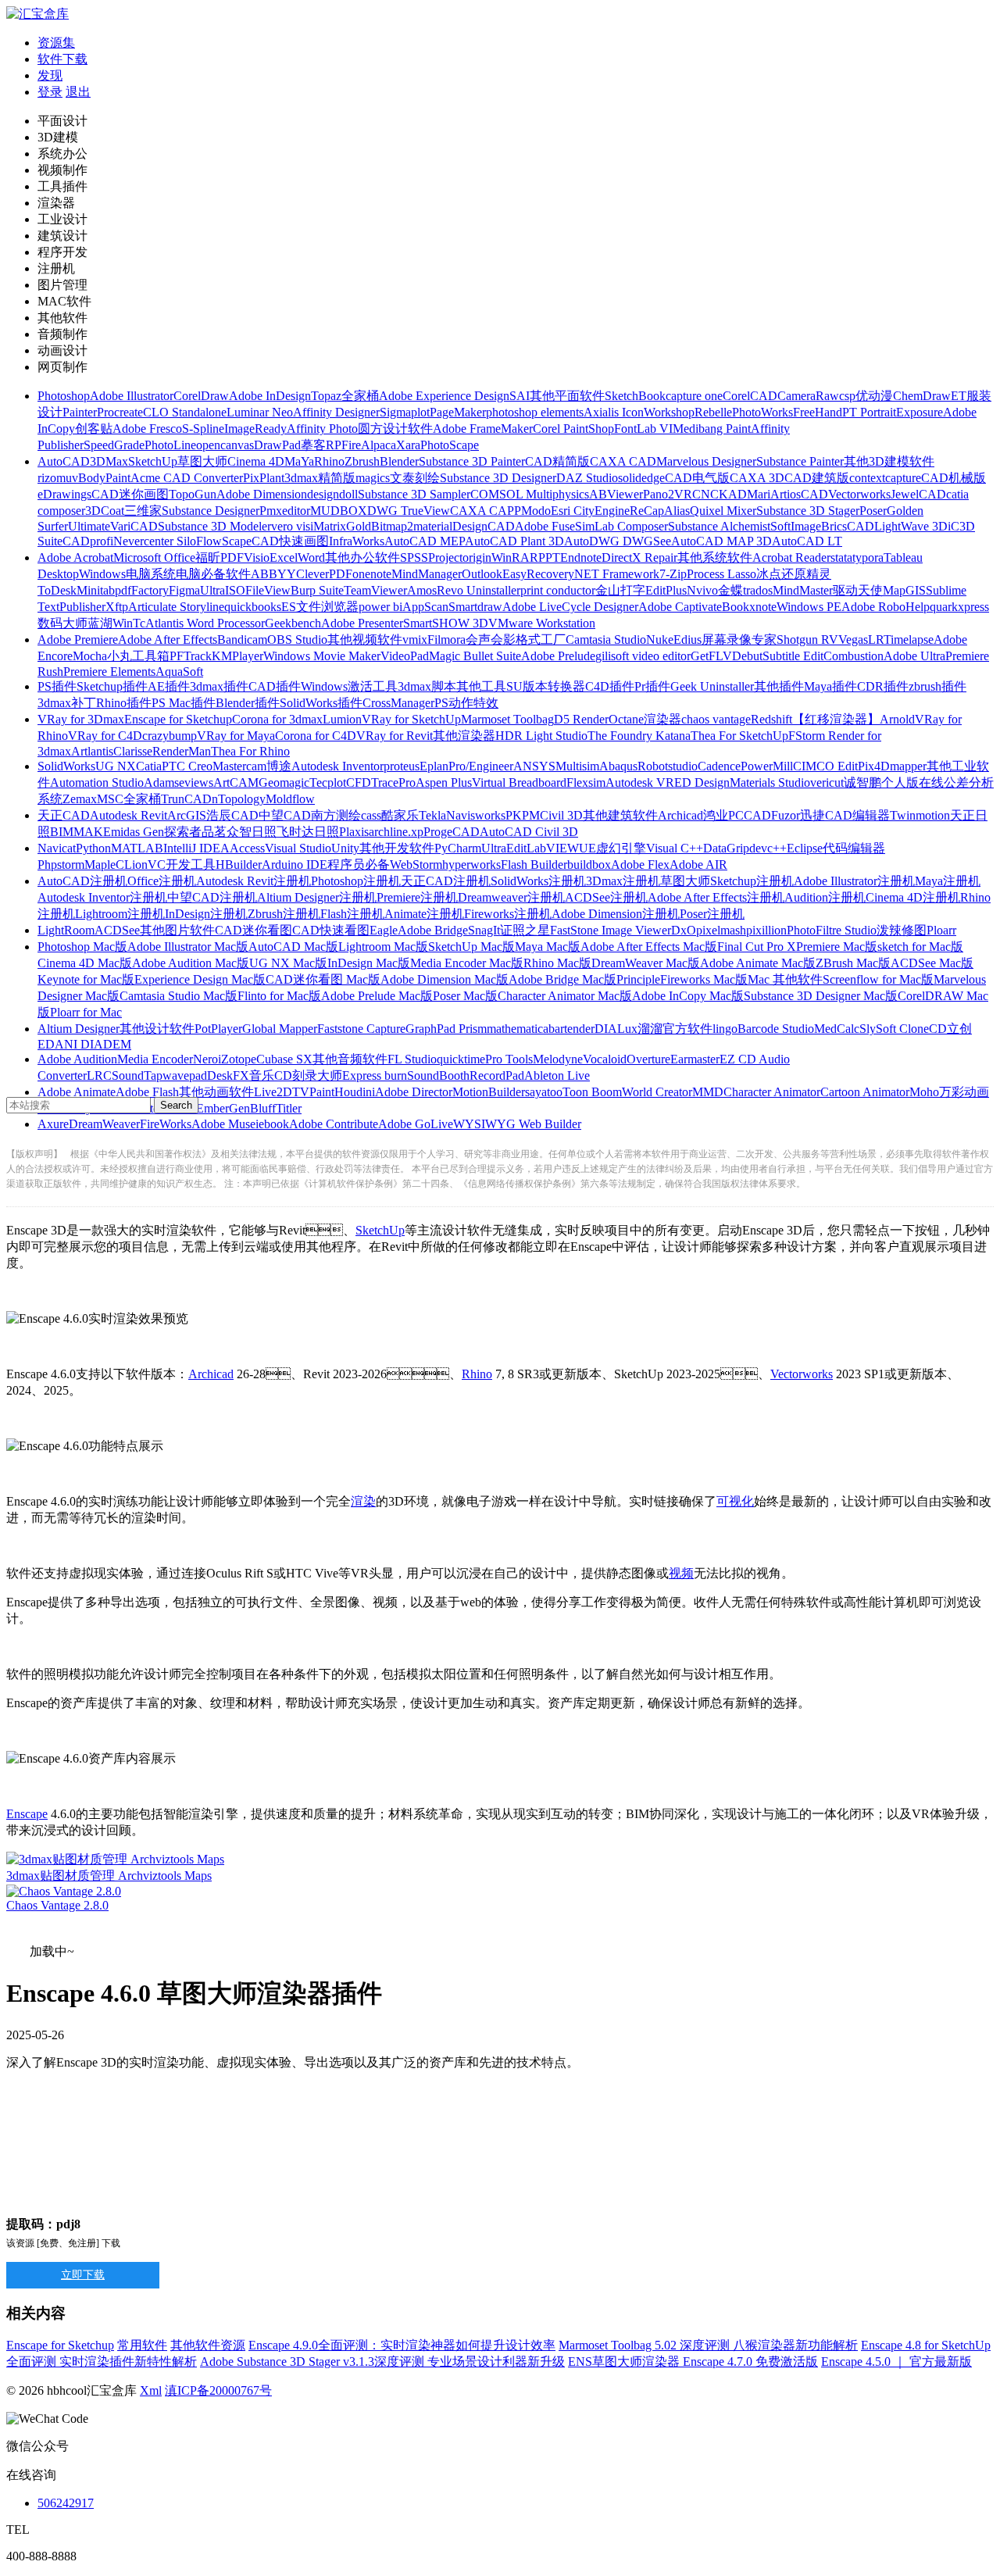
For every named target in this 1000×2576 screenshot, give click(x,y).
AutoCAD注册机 (82, 881)
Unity (345, 848)
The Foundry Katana (639, 736)
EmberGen (223, 1108)
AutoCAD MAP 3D (721, 541)
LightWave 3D (911, 526)
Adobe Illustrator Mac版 (188, 947)
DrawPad (277, 445)
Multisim (577, 766)
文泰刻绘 (415, 478)
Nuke (660, 640)
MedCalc (837, 1029)
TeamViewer (375, 590)
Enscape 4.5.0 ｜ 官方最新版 (896, 2362)
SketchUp (380, 1230)
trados (758, 590)
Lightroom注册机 (120, 914)
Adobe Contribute (334, 1124)
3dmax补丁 (67, 703)
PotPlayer (218, 1029)
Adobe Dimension (262, 494)
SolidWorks (66, 766)
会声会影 (491, 640)
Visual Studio (298, 848)
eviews (196, 782)
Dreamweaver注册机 (511, 897)
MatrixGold (342, 526)
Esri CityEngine (590, 511)
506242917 (66, 2503)
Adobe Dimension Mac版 (445, 979)
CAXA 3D (757, 478)
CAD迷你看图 (254, 930)
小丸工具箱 (138, 656)
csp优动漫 (866, 396)
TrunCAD (186, 799)
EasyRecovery (538, 574)
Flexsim (586, 782)
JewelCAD (918, 494)
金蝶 (730, 590)
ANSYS (534, 766)
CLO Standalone (185, 412)
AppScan (425, 607)
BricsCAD (848, 526)
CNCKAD (720, 494)
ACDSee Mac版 (932, 963)
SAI (520, 396)
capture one (694, 396)
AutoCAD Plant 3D (514, 541)
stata (841, 557)
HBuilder (239, 865)
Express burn (375, 1075)
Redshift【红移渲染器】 (815, 719)
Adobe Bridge (433, 930)
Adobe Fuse (545, 526)
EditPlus (666, 590)
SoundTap (137, 1075)
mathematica (518, 1029)
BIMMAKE (80, 832)
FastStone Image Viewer (611, 930)
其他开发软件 (397, 848)
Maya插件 (830, 686)
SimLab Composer (621, 526)
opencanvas (225, 445)
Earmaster (695, 1059)
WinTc (129, 623)
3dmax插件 (219, 686)
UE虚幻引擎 (612, 848)
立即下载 (83, 2275)
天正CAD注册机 (446, 881)
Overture (648, 1059)
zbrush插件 (937, 686)
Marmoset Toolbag (507, 719)
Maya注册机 (948, 881)
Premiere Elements (109, 672)
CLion (132, 865)
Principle (638, 979)
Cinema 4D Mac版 (85, 963)
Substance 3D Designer (498, 478)
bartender (571, 1029)
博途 (279, 766)
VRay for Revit (395, 736)
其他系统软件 (715, 557)
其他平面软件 (567, 396)
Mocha (90, 656)
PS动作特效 (466, 703)
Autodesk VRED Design (668, 782)
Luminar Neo (260, 412)
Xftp (117, 607)
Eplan (434, 766)
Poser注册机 (712, 914)
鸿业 (716, 815)
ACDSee (117, 930)
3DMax (109, 461)
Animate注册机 (424, 914)
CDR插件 (883, 686)
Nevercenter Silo (155, 541)
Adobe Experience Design (444, 396)
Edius (687, 640)
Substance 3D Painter (472, 461)
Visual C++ (675, 848)
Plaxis (354, 832)
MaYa (299, 461)
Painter (80, 412)
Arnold (897, 719)
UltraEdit (504, 848)
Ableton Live (557, 1075)
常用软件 (142, 2345)
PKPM (523, 815)
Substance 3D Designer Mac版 (821, 996)
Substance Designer (211, 511)
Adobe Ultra (914, 656)
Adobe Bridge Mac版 (562, 979)
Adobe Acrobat (75, 557)
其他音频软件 (350, 1059)
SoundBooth (438, 1075)
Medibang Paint (712, 429)
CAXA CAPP (486, 511)
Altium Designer (79, 1029)
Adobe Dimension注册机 (616, 914)
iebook (272, 1124)
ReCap (647, 511)
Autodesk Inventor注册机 (102, 897)
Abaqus (618, 766)
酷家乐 (400, 815)
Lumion (342, 719)
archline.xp (396, 832)
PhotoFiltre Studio (832, 930)
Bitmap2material (412, 526)
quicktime (461, 1059)
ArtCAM (236, 782)
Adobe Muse (223, 1124)
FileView (268, 590)
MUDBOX (339, 511)
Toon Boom (592, 1092)
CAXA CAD (623, 461)
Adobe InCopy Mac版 (688, 996)
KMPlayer (237, 656)
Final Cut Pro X (757, 947)
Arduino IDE (295, 865)
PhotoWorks (762, 412)
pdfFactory (142, 590)
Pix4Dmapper (892, 766)
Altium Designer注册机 (317, 897)
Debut (747, 656)
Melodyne (558, 1059)
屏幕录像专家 (739, 640)
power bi (380, 607)
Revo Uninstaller (479, 590)
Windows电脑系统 (127, 574)
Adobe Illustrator (132, 396)
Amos (422, 590)
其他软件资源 (208, 2345)
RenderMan (182, 751)
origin (477, 557)
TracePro (393, 782)
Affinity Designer (336, 412)
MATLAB (137, 848)
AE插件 (169, 686)
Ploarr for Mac (86, 1012)
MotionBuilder (489, 1092)
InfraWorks (357, 541)
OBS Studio (297, 640)
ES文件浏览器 (320, 607)
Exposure (920, 412)
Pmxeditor (285, 511)
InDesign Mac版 (369, 963)
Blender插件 (248, 703)
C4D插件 (610, 686)
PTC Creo (187, 766)
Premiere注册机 (417, 897)
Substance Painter (800, 461)
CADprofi (88, 541)
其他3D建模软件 (889, 461)
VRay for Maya (236, 736)
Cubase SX (284, 1059)
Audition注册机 (825, 897)
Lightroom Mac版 (383, 947)
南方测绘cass (346, 815)
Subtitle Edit (793, 656)
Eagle (384, 930)
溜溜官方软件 (675, 1029)
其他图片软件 (177, 930)
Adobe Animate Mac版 (758, 963)
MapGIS (904, 590)
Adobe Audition (77, 1059)
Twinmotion (920, 815)
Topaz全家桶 (345, 396)
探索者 (183, 832)
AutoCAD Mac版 (293, 947)
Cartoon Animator (865, 1092)
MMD (708, 1092)
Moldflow (290, 799)
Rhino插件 (124, 703)
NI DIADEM (98, 1044)
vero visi (292, 526)
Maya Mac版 (548, 947)
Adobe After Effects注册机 (716, 897)
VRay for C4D (105, 736)
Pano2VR (668, 494)
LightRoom (66, 930)
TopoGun (193, 494)
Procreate (120, 412)
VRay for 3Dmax (81, 719)
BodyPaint (104, 478)
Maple (100, 865)
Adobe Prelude (558, 656)
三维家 (143, 511)
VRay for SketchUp (411, 719)
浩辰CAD (232, 815)
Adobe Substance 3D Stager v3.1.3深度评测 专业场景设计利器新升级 (382, 2362)
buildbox (589, 865)
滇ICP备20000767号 (218, 2390)
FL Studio (412, 1059)
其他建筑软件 (620, 815)
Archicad (680, 815)
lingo (725, 1029)
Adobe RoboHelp (886, 607)
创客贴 (94, 429)
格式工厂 (541, 640)
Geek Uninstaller (712, 686)
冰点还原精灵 (794, 574)
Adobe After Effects (168, 640)
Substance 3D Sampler (414, 494)
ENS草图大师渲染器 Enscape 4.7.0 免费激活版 (693, 2362)
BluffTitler (276, 1108)
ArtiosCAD (799, 494)
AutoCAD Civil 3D (529, 832)
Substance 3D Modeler (214, 526)
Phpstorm (61, 865)
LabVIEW (553, 848)
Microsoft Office (154, 557)
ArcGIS (187, 815)
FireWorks (166, 1124)
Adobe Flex (640, 865)
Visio (257, 557)
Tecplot (328, 782)
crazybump (170, 736)
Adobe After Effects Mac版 (649, 947)
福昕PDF (220, 557)
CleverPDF (324, 574)
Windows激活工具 (349, 686)
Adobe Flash (147, 1092)
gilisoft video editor (643, 656)
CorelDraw (201, 396)
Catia (149, 766)
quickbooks (253, 607)
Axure (53, 1124)
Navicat (57, 848)
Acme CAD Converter (187, 478)
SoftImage (796, 526)
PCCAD (750, 815)
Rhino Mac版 (557, 963)
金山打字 (620, 590)
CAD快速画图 (290, 541)
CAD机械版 (954, 478)
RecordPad (497, 1075)
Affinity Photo (322, 429)
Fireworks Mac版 (704, 979)
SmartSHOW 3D (446, 623)
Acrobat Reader (791, 557)
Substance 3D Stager (808, 511)
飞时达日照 (308, 832)
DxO (684, 930)
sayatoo (544, 1092)
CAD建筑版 (817, 478)
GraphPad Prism (446, 1029)
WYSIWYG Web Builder (517, 1124)
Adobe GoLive (416, 1124)
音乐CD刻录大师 (296, 1075)
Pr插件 (652, 686)
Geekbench (293, 623)
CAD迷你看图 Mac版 (323, 979)
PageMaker (458, 412)
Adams (161, 782)
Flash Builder (534, 865)
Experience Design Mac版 (200, 979)
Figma (184, 590)
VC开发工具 (182, 865)
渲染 (363, 1501)
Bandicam (242, 640)
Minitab (96, 590)
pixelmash (721, 930)
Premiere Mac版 (837, 947)
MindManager (427, 574)
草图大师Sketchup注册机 (727, 881)
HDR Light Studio (541, 736)
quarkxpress (959, 607)
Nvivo (702, 590)
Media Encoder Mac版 (467, 963)
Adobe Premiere (78, 640)
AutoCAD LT (807, 541)
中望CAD (285, 815)
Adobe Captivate (680, 607)
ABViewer (616, 494)
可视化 (735, 1501)
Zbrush (362, 461)
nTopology (239, 799)
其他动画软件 (216, 1092)
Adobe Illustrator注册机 (854, 881)
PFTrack (191, 656)
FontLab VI (643, 429)
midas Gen (137, 832)
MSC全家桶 (129, 799)
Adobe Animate (77, 1092)
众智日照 (252, 832)
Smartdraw (475, 607)
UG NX (116, 766)
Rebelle (713, 412)
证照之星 (525, 930)
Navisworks (476, 815)
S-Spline (203, 429)
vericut (827, 782)
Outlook (482, 574)
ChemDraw (922, 396)
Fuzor (786, 815)
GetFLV (711, 656)
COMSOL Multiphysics (530, 494)
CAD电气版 (697, 478)
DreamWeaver (104, 1124)
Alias (677, 511)
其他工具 (481, 686)
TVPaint (313, 1092)
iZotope (237, 1059)
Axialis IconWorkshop (639, 412)
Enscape (27, 1814)
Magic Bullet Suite (475, 656)
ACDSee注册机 (606, 897)
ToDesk (57, 590)
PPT (549, 557)
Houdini (355, 1092)
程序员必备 (359, 865)
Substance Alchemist (719, 526)
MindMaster (803, 590)
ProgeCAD (452, 832)
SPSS (414, 557)
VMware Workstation (542, 623)
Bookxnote (749, 607)
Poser (873, 511)
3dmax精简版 (320, 478)
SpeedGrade (114, 445)
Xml (151, 2390)
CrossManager (398, 703)
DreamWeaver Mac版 (646, 963)
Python (93, 848)
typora (868, 557)
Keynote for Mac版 (86, 979)
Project (445, 557)
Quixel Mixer (723, 511)
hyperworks (471, 865)
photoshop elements (535, 412)
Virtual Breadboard (519, 782)
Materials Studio (770, 782)
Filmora (446, 640)
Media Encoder (155, 1059)
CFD (359, 782)
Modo (536, 511)
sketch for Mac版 (920, 947)
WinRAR (515, 557)
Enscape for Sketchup (178, 719)
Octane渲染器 (645, 719)
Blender (399, 461)
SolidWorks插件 (321, 703)
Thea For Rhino (250, 751)
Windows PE (809, 607)
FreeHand (818, 412)
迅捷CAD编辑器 (845, 815)
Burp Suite (317, 590)
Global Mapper (280, 1029)
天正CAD (64, 815)
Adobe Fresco (147, 429)
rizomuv (58, 478)
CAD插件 (275, 686)
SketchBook (635, 396)
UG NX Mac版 (288, 963)
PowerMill (767, 766)
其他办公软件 (362, 557)
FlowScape (224, 541)
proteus (402, 766)
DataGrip (726, 848)
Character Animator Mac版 (565, 996)
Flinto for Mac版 (279, 996)
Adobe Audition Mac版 (191, 963)
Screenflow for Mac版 (878, 979)
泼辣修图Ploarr (916, 930)
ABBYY (273, 574)
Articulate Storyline (176, 607)
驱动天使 (858, 590)
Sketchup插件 (112, 686)
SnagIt (484, 930)
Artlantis (92, 751)
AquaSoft (179, 672)
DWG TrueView (409, 511)
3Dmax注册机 (623, 881)
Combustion (854, 656)
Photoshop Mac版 (82, 947)
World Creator (657, 1092)
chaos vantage (716, 719)
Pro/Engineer (481, 766)
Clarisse (133, 751)
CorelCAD (750, 396)
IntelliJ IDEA (196, 848)
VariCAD (134, 526)
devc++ (768, 848)
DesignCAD (484, 526)
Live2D (273, 1092)
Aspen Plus (444, 782)
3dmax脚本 (427, 686)
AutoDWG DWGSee (618, 541)
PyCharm (458, 848)
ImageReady (255, 429)
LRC (99, 1075)
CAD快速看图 (331, 930)
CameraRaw (808, 396)
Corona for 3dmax (277, 719)
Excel (284, 557)
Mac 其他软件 (785, 979)
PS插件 (57, 686)
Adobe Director (414, 1092)
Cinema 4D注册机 (913, 897)
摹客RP (321, 445)
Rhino (329, 461)
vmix (415, 640)
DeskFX (228, 1075)
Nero (205, 1059)
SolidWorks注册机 (538, 881)
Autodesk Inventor (337, 766)
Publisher (82, 607)
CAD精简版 (557, 461)
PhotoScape (450, 445)
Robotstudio (668, 766)
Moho (924, 1092)
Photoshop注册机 (356, 881)
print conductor (558, 590)
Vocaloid (605, 1059)
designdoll (332, 494)
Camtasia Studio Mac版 (179, 996)
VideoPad (405, 656)
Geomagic (284, 782)
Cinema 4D (256, 461)
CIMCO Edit (825, 766)
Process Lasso (721, 574)
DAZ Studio (587, 478)
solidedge (641, 478)
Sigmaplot (405, 412)
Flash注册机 (352, 914)
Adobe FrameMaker (483, 429)
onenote (372, 574)
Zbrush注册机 (284, 914)
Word (311, 557)
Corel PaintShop (573, 429)
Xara (408, 445)
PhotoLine (170, 445)
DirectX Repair (639, 557)
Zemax (80, 799)
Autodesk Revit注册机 (254, 881)
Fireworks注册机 (508, 914)
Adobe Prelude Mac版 (377, 996)
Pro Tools (509, 1059)
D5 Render (581, 719)
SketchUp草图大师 (178, 461)
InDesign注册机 (206, 914)
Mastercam (239, 766)
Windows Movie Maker (322, 656)
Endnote (581, 557)
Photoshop (64, 396)
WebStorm (416, 865)
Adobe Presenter (362, 623)
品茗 (214, 832)
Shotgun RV (807, 640)
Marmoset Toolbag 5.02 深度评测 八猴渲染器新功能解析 (708, 2345)
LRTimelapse (901, 640)
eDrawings (64, 494)
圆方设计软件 (395, 429)
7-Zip (673, 574)
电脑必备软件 (213, 574)
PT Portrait (869, 412)
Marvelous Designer (706, 461)
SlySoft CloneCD (903, 1029)
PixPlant (264, 478)
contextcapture (885, 478)
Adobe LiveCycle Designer (570, 607)
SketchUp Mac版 (471, 947)
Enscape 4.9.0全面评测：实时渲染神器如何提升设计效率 (402, 2345)
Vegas (853, 640)
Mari (759, 494)
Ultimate (89, 526)
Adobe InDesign (270, 396)
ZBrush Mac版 (853, 963)
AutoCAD (64, 461)
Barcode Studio (776, 1029)
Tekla (432, 815)
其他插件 (779, 686)
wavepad (185, 1075)
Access (247, 848)
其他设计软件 (157, 1029)
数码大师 (62, 623)
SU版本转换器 (546, 686)
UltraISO (223, 590)
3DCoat (105, 511)
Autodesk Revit (129, 815)
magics (373, 478)
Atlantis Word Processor (205, 623)
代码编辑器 (854, 848)
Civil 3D (561, 815)
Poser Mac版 (465, 996)
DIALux (616, 1029)
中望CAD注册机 (212, 897)
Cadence (719, 766)
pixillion (766, 930)
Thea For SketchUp (739, 736)
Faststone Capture (361, 1029)
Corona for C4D (316, 736)
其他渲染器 (464, 736)
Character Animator (772, 1092)
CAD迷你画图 (130, 494)
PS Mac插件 (184, 703)
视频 (681, 1573)
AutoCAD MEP (425, 541)
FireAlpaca (369, 445)
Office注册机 (162, 881)
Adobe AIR (698, 865)
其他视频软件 (365, 640)
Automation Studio (97, 782)
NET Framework (617, 574)
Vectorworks (859, 494)
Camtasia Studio (606, 640)
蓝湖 (100, 623)
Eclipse (805, 848)
